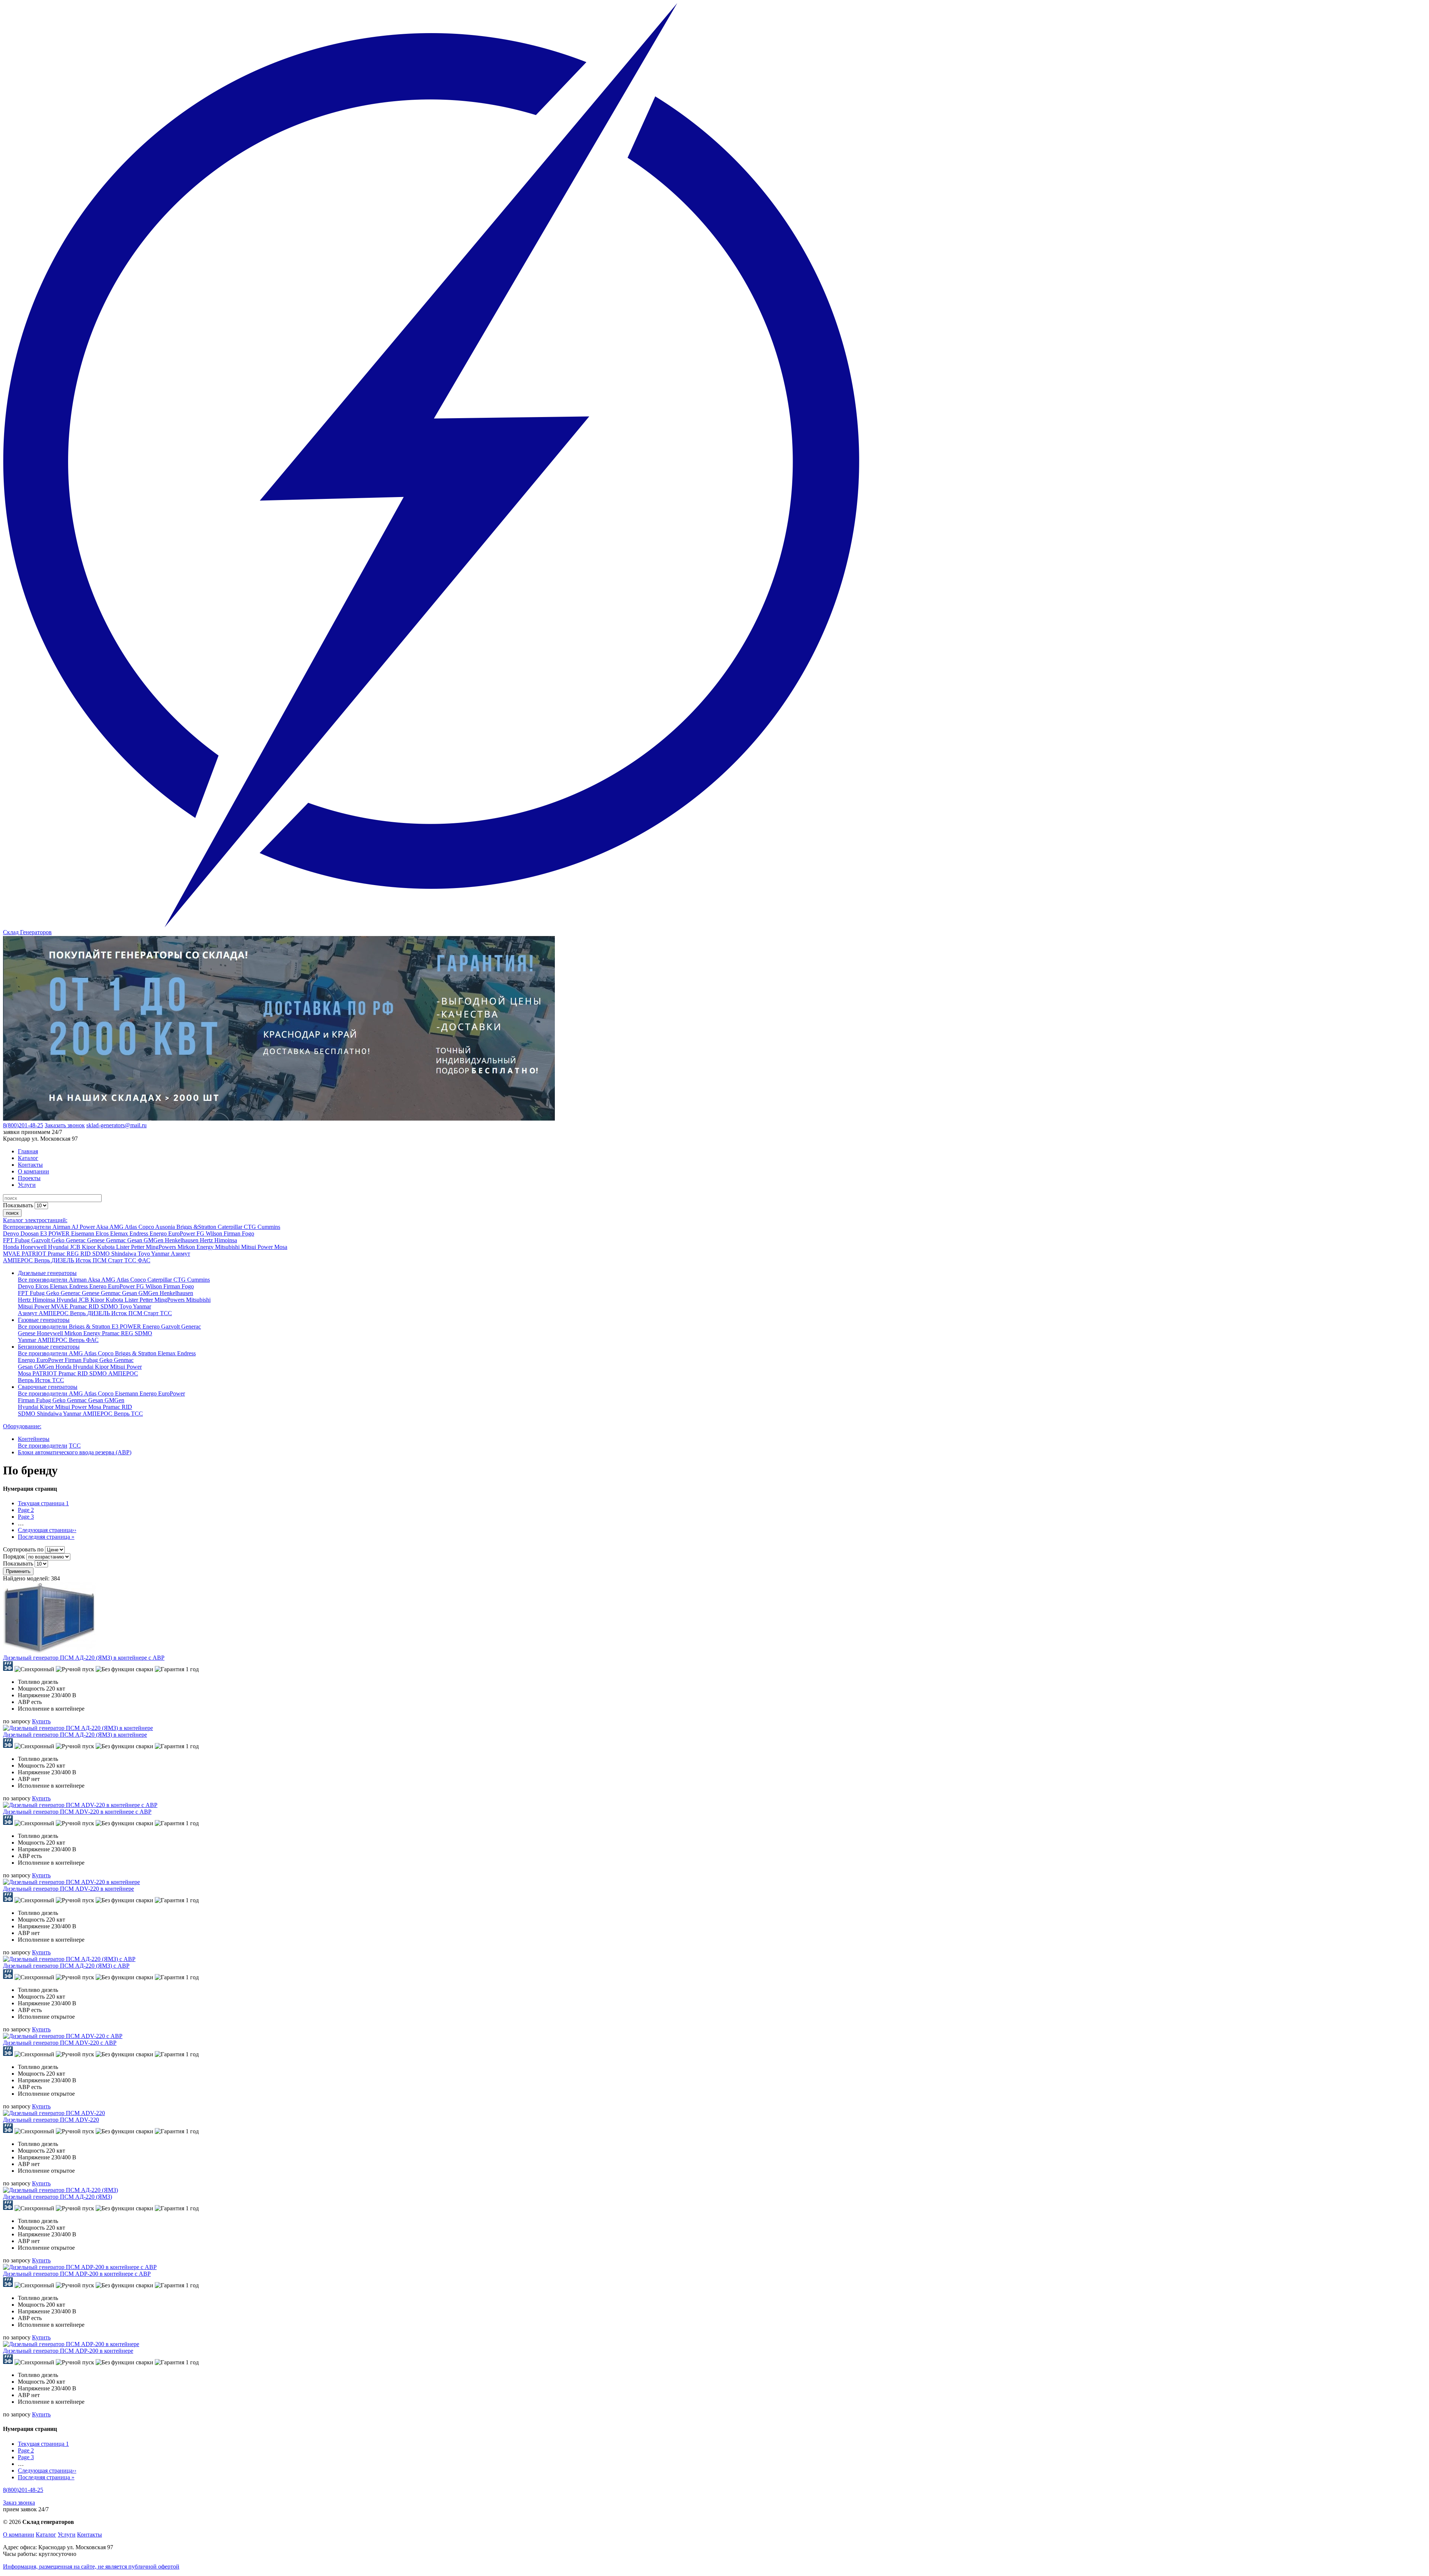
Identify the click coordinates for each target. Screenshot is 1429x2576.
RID (86, 1254)
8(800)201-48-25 (23, 1125)
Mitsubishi (228, 1247)
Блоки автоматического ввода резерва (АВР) (75, 1452)
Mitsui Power (258, 1247)
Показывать (18, 1205)
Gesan (135, 1240)
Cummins (269, 1227)
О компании (33, 1171)
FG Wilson (210, 1233)
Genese (97, 1240)
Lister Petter (131, 1247)
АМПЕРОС (19, 1260)
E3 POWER (56, 1233)
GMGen (154, 1240)
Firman (233, 1233)
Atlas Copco (140, 1227)
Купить (41, 1721)
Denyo (12, 1233)
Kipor (89, 1247)
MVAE (12, 1254)
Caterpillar (231, 1227)
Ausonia (166, 1227)
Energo (159, 1233)
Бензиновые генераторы (49, 1347)
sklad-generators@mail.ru (116, 1125)
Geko (59, 1240)
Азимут (180, 1254)
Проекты (29, 1178)
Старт (116, 1260)
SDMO (102, 1254)
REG (73, 1254)
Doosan (30, 1233)
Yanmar (161, 1254)
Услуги (27, 1185)
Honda (12, 1247)
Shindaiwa (124, 1254)
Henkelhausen (182, 1240)
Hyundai (59, 1247)
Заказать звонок (65, 1125)
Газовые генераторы (44, 1320)
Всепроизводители (28, 1227)
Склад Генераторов (27, 932)
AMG (117, 1227)
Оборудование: (22, 1426)
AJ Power (84, 1227)
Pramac (57, 1254)
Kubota (107, 1247)
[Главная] (431, 925)
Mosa (281, 1247)
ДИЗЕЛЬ (63, 1260)
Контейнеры (34, 1439)
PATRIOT (35, 1254)
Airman (62, 1227)
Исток (84, 1260)
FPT (9, 1240)
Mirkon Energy (196, 1247)
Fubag (23, 1240)
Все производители (43, 1280)
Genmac (117, 1240)
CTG (251, 1227)
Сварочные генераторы (48, 1387)
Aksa (103, 1227)
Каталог (28, 1158)
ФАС (144, 1260)
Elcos (103, 1233)
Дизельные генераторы (47, 1273)
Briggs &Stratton (197, 1227)
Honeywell (34, 1247)
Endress (140, 1233)
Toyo (144, 1254)
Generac (76, 1240)
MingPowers (162, 1247)
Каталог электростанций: (35, 1220)
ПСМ (100, 1260)
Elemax (120, 1233)
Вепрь (43, 1260)
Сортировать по (23, 1549)
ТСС (131, 1260)
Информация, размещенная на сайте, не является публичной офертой (91, 2567)
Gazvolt (41, 1240)
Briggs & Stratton (90, 1327)
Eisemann (83, 1233)
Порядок (14, 1556)
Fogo (248, 1233)
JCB (76, 1247)
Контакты (30, 1165)
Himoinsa (226, 1240)
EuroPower (182, 1233)
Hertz (207, 1240)
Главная (28, 1151)
